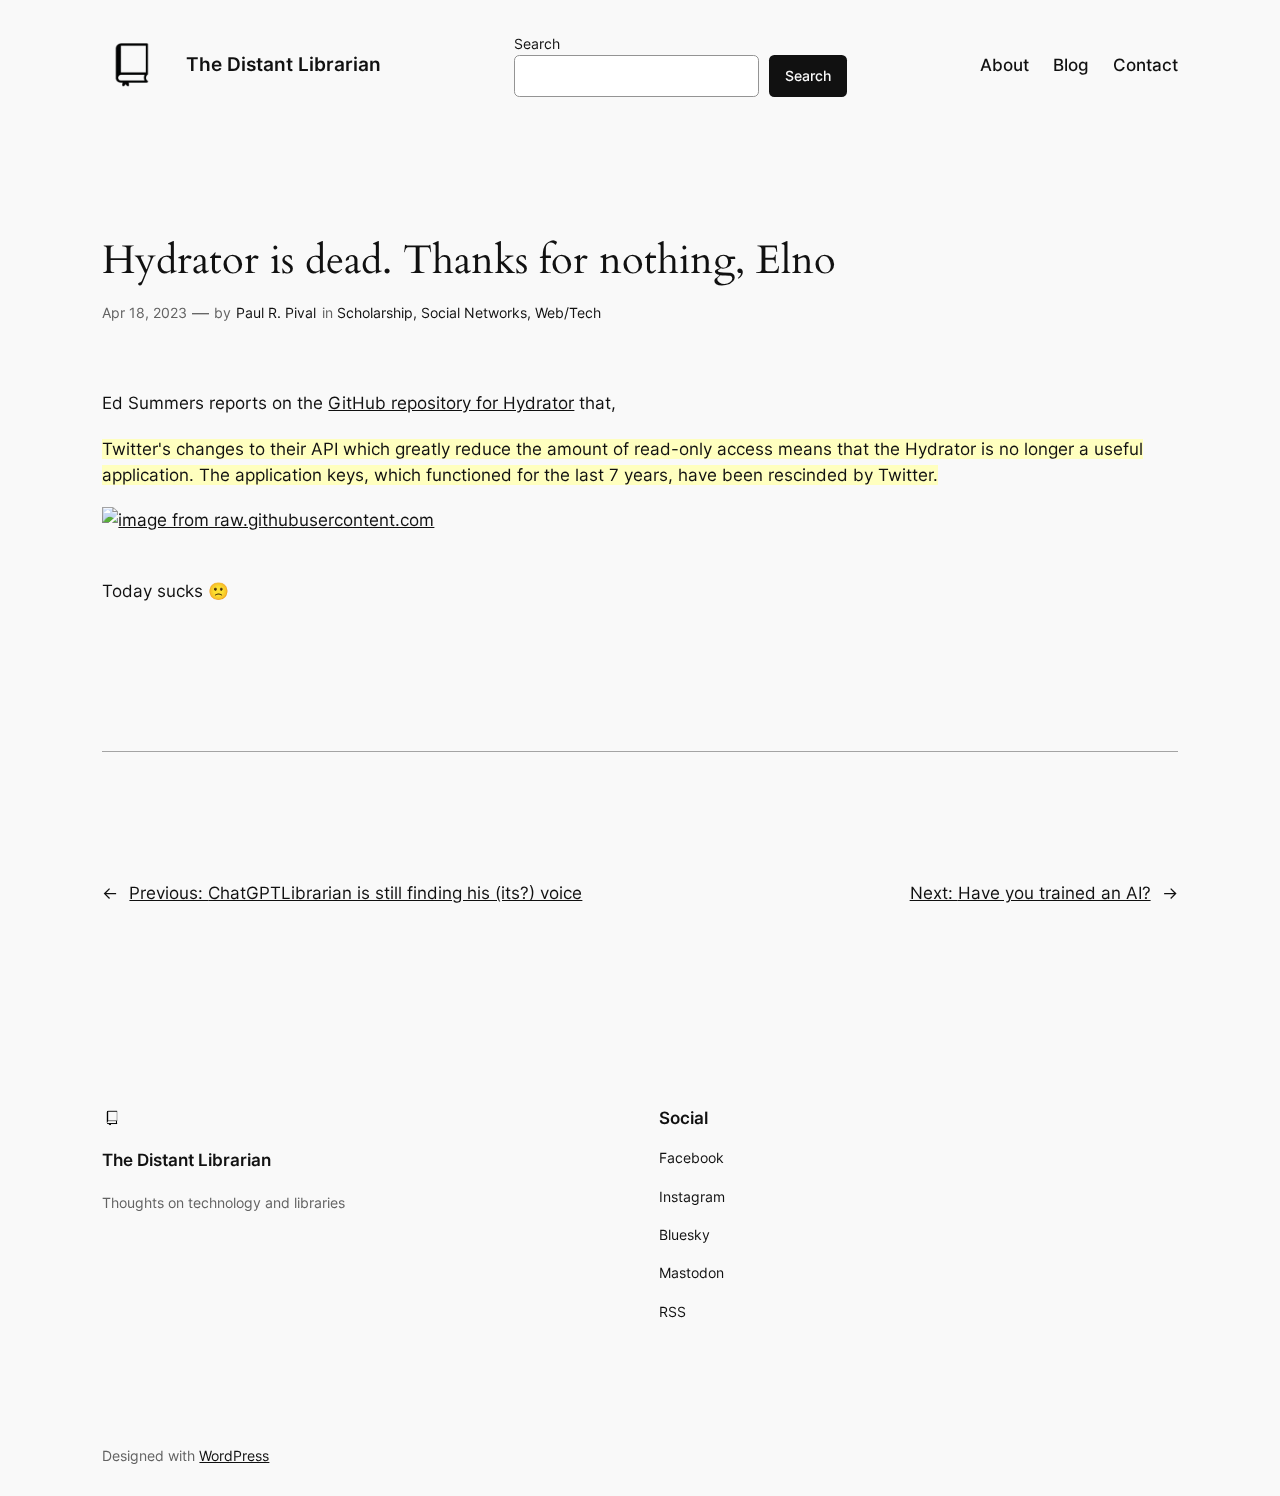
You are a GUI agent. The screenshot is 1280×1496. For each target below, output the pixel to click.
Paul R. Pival (276, 312)
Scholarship (375, 312)
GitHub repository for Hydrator (451, 403)
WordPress (234, 1455)
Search (537, 43)
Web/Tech (568, 312)
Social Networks (474, 312)
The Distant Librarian (283, 64)
